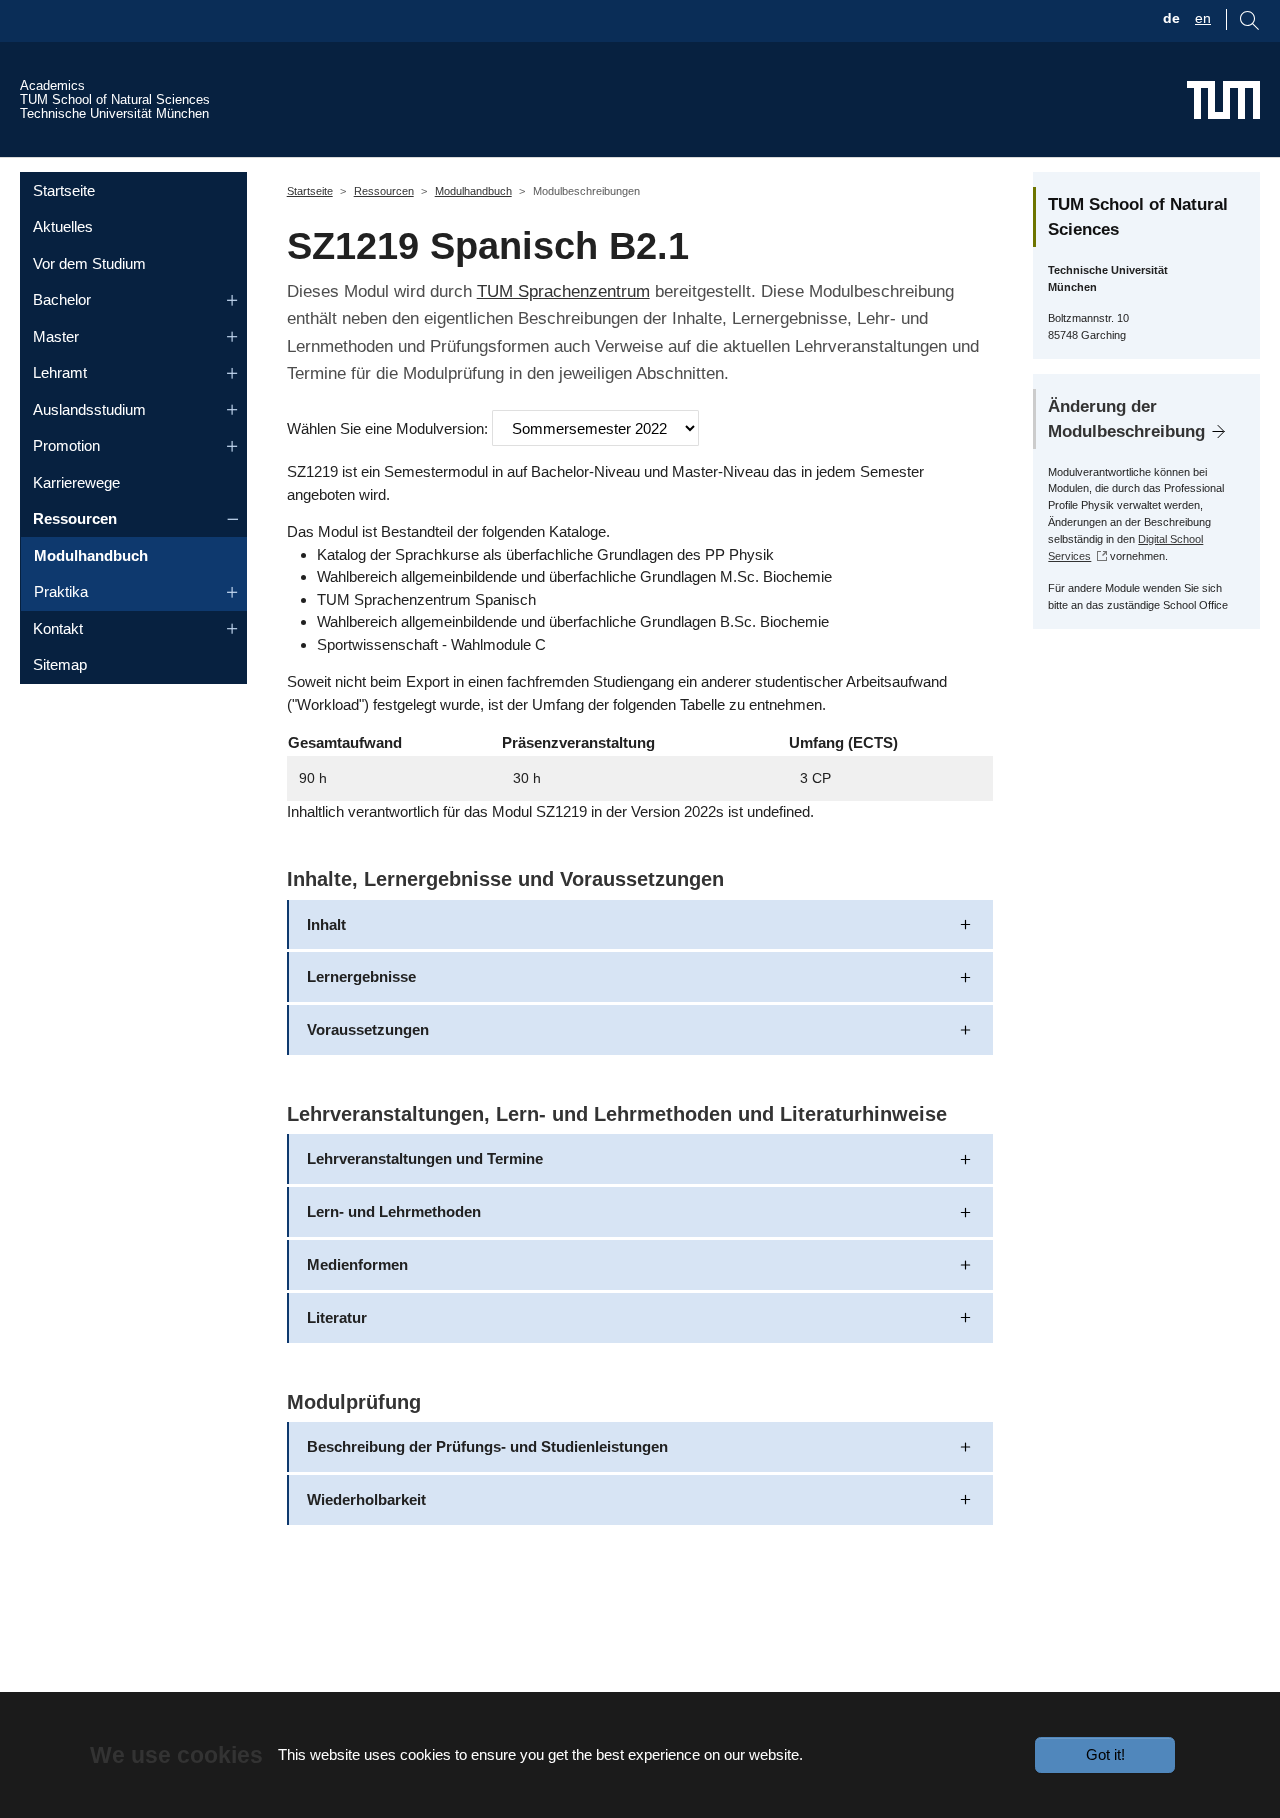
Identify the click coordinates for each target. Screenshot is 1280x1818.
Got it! (1105, 1754)
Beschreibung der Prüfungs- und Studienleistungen (487, 1446)
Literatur (337, 1317)
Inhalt (326, 924)
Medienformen (357, 1264)
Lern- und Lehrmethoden (394, 1211)
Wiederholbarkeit (366, 1499)
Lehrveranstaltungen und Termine (425, 1158)
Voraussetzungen (368, 1029)
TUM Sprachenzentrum (563, 291)
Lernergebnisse (361, 976)
